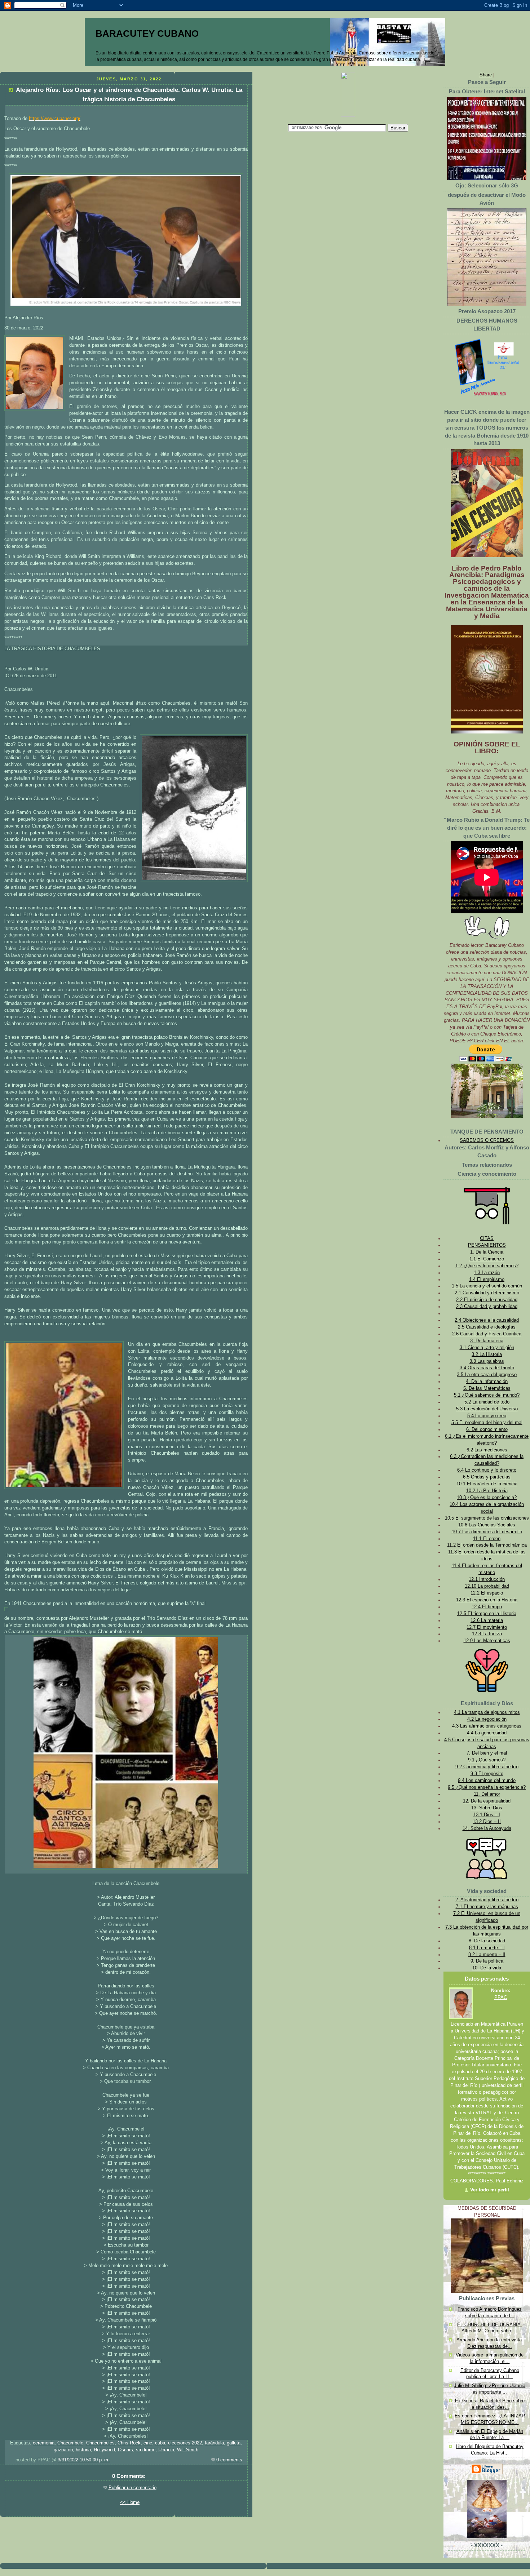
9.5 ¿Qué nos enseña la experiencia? (487, 1787)
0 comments (229, 2460)
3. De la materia (487, 1341)
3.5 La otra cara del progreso (487, 1375)
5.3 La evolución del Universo (487, 1409)
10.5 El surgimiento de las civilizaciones (487, 1518)
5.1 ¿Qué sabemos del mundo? (487, 1395)
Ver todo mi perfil (490, 2190)
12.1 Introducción (487, 1579)
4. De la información (487, 1382)
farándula (214, 2443)
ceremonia (44, 2443)
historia (83, 2450)
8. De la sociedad (487, 1941)
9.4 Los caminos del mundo (487, 1781)
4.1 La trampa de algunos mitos (487, 1712)
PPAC (501, 1998)
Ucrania (166, 2450)
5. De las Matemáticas (487, 1388)
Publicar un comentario (132, 2488)
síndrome (146, 2450)
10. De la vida (487, 1968)
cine (148, 2443)
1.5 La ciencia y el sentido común (487, 1286)
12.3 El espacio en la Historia (487, 1600)
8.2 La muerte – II (487, 1955)
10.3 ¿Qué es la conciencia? (487, 1498)
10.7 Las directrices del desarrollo (487, 1532)
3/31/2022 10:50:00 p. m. (84, 2460)
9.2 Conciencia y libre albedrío (487, 1767)
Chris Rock (129, 2443)
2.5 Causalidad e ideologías (487, 1327)
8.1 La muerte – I (487, 1948)
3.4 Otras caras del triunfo (487, 1368)
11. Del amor (487, 1794)
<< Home (130, 2502)
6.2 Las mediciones (487, 1450)
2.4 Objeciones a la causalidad (487, 1320)
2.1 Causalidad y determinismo (487, 1293)
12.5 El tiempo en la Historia (487, 1614)
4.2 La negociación (487, 1719)
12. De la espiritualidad (487, 1801)
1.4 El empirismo (487, 1280)
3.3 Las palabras (487, 1361)
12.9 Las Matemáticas (487, 1641)
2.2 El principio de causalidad (487, 1300)
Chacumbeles (100, 2443)
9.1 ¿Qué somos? (487, 1760)
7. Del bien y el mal (487, 1753)
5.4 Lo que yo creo (487, 1416)
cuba (160, 2443)
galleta (234, 2443)
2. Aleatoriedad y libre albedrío (487, 1900)
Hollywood (104, 2450)
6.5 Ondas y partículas (487, 1477)
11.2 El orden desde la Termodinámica (487, 1545)
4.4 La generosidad (487, 1733)
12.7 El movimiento (487, 1627)
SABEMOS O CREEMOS (487, 1140)
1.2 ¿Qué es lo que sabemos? (487, 1266)
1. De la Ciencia (487, 1252)
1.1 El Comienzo (487, 1259)
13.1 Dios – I (487, 1815)
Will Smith (188, 2450)
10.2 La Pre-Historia (487, 1491)
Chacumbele (70, 2443)
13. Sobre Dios (487, 1808)
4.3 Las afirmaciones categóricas (487, 1726)
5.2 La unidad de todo (487, 1402)
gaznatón (63, 2450)
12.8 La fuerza (487, 1634)
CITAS (487, 1238)
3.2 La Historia (487, 1354)
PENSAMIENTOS (487, 1245)
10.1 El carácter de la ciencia (487, 1484)
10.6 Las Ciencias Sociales (487, 1525)
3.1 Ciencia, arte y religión (487, 1348)
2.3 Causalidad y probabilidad (487, 1307)
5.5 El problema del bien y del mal (487, 1423)
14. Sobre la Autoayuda (487, 1828)
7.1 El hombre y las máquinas (487, 1907)
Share (486, 75)
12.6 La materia (487, 1620)
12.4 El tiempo (487, 1607)
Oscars (125, 2450)
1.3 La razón (487, 1273)
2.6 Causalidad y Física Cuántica (487, 1334)
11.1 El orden (487, 1539)
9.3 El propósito (487, 1774)
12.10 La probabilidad (487, 1586)
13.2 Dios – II (487, 1822)
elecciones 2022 (185, 2443)
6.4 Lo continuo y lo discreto (487, 1470)
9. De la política (487, 1961)
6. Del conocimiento (487, 1429)
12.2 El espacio (487, 1593)
